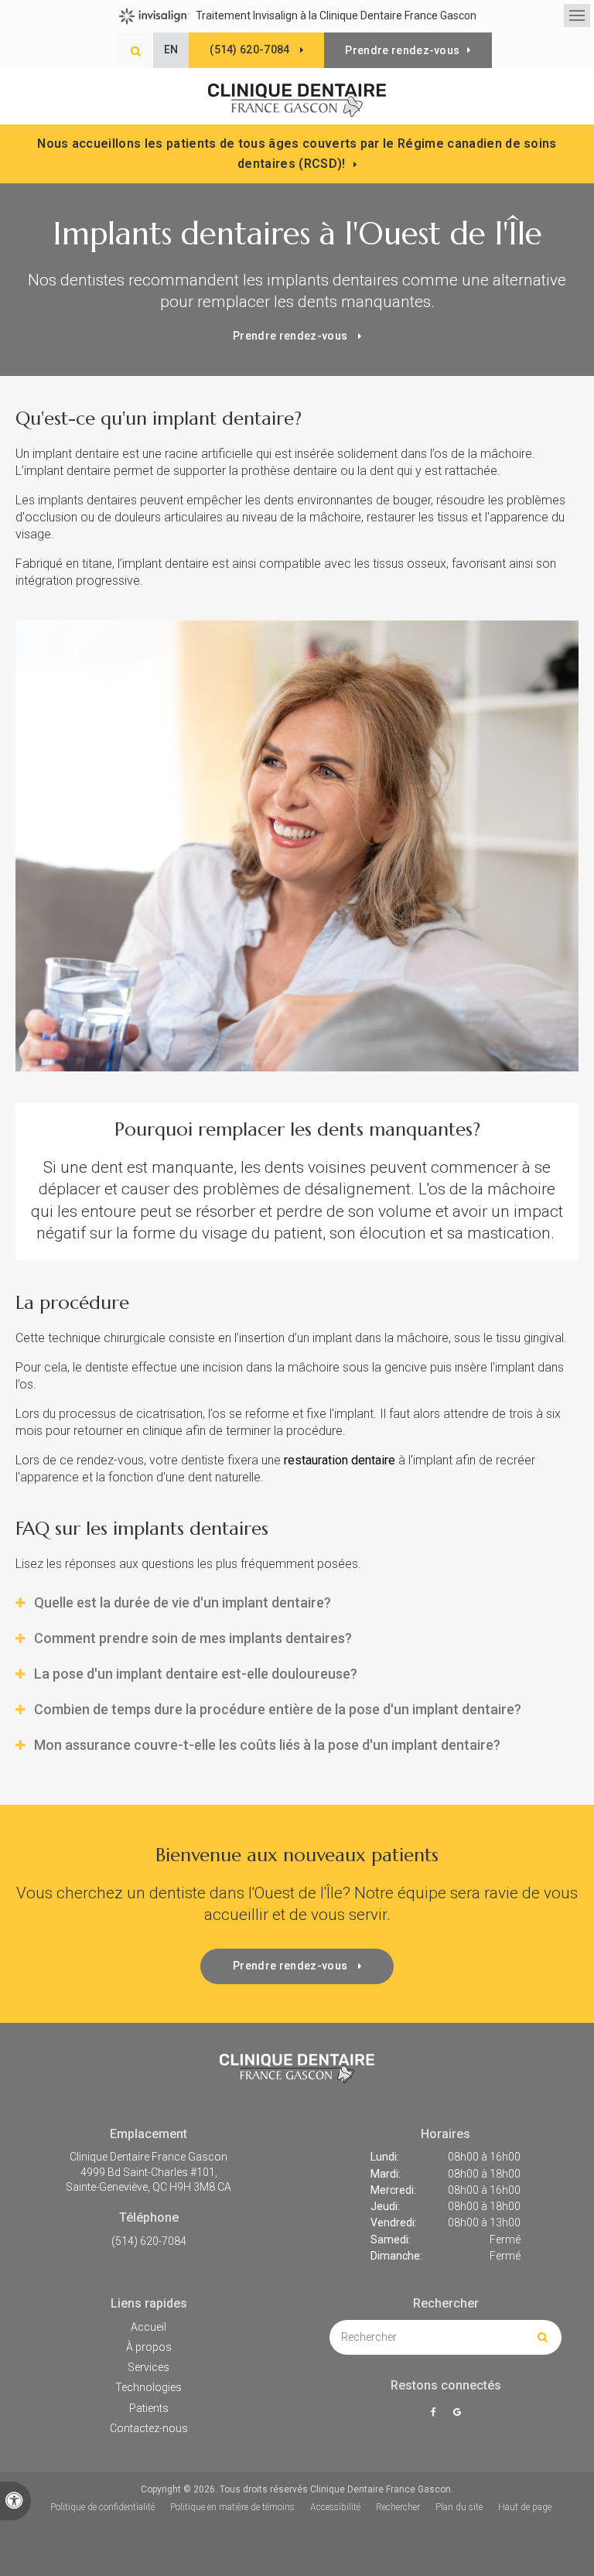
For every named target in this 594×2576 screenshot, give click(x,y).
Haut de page (525, 2507)
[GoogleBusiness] (457, 2412)
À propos (149, 2347)
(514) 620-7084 (149, 2241)
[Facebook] (436, 2412)
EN (171, 50)
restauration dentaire (340, 1460)
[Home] (297, 101)
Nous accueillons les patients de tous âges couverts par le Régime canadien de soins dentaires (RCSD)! (297, 154)
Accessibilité (335, 2507)
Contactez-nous (149, 2428)
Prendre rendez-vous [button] (402, 50)
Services (148, 2367)
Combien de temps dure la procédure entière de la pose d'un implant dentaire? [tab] (278, 1709)
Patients (149, 2408)
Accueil (148, 2327)
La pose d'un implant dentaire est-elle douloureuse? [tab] (196, 1674)
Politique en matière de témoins (232, 2507)
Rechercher (398, 2507)
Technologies (148, 2387)
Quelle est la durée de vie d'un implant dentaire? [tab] (183, 1602)
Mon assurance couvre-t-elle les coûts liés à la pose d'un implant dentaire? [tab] (267, 1745)
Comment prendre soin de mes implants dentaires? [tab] (193, 1638)
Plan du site (459, 2507)
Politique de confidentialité (102, 2507)
